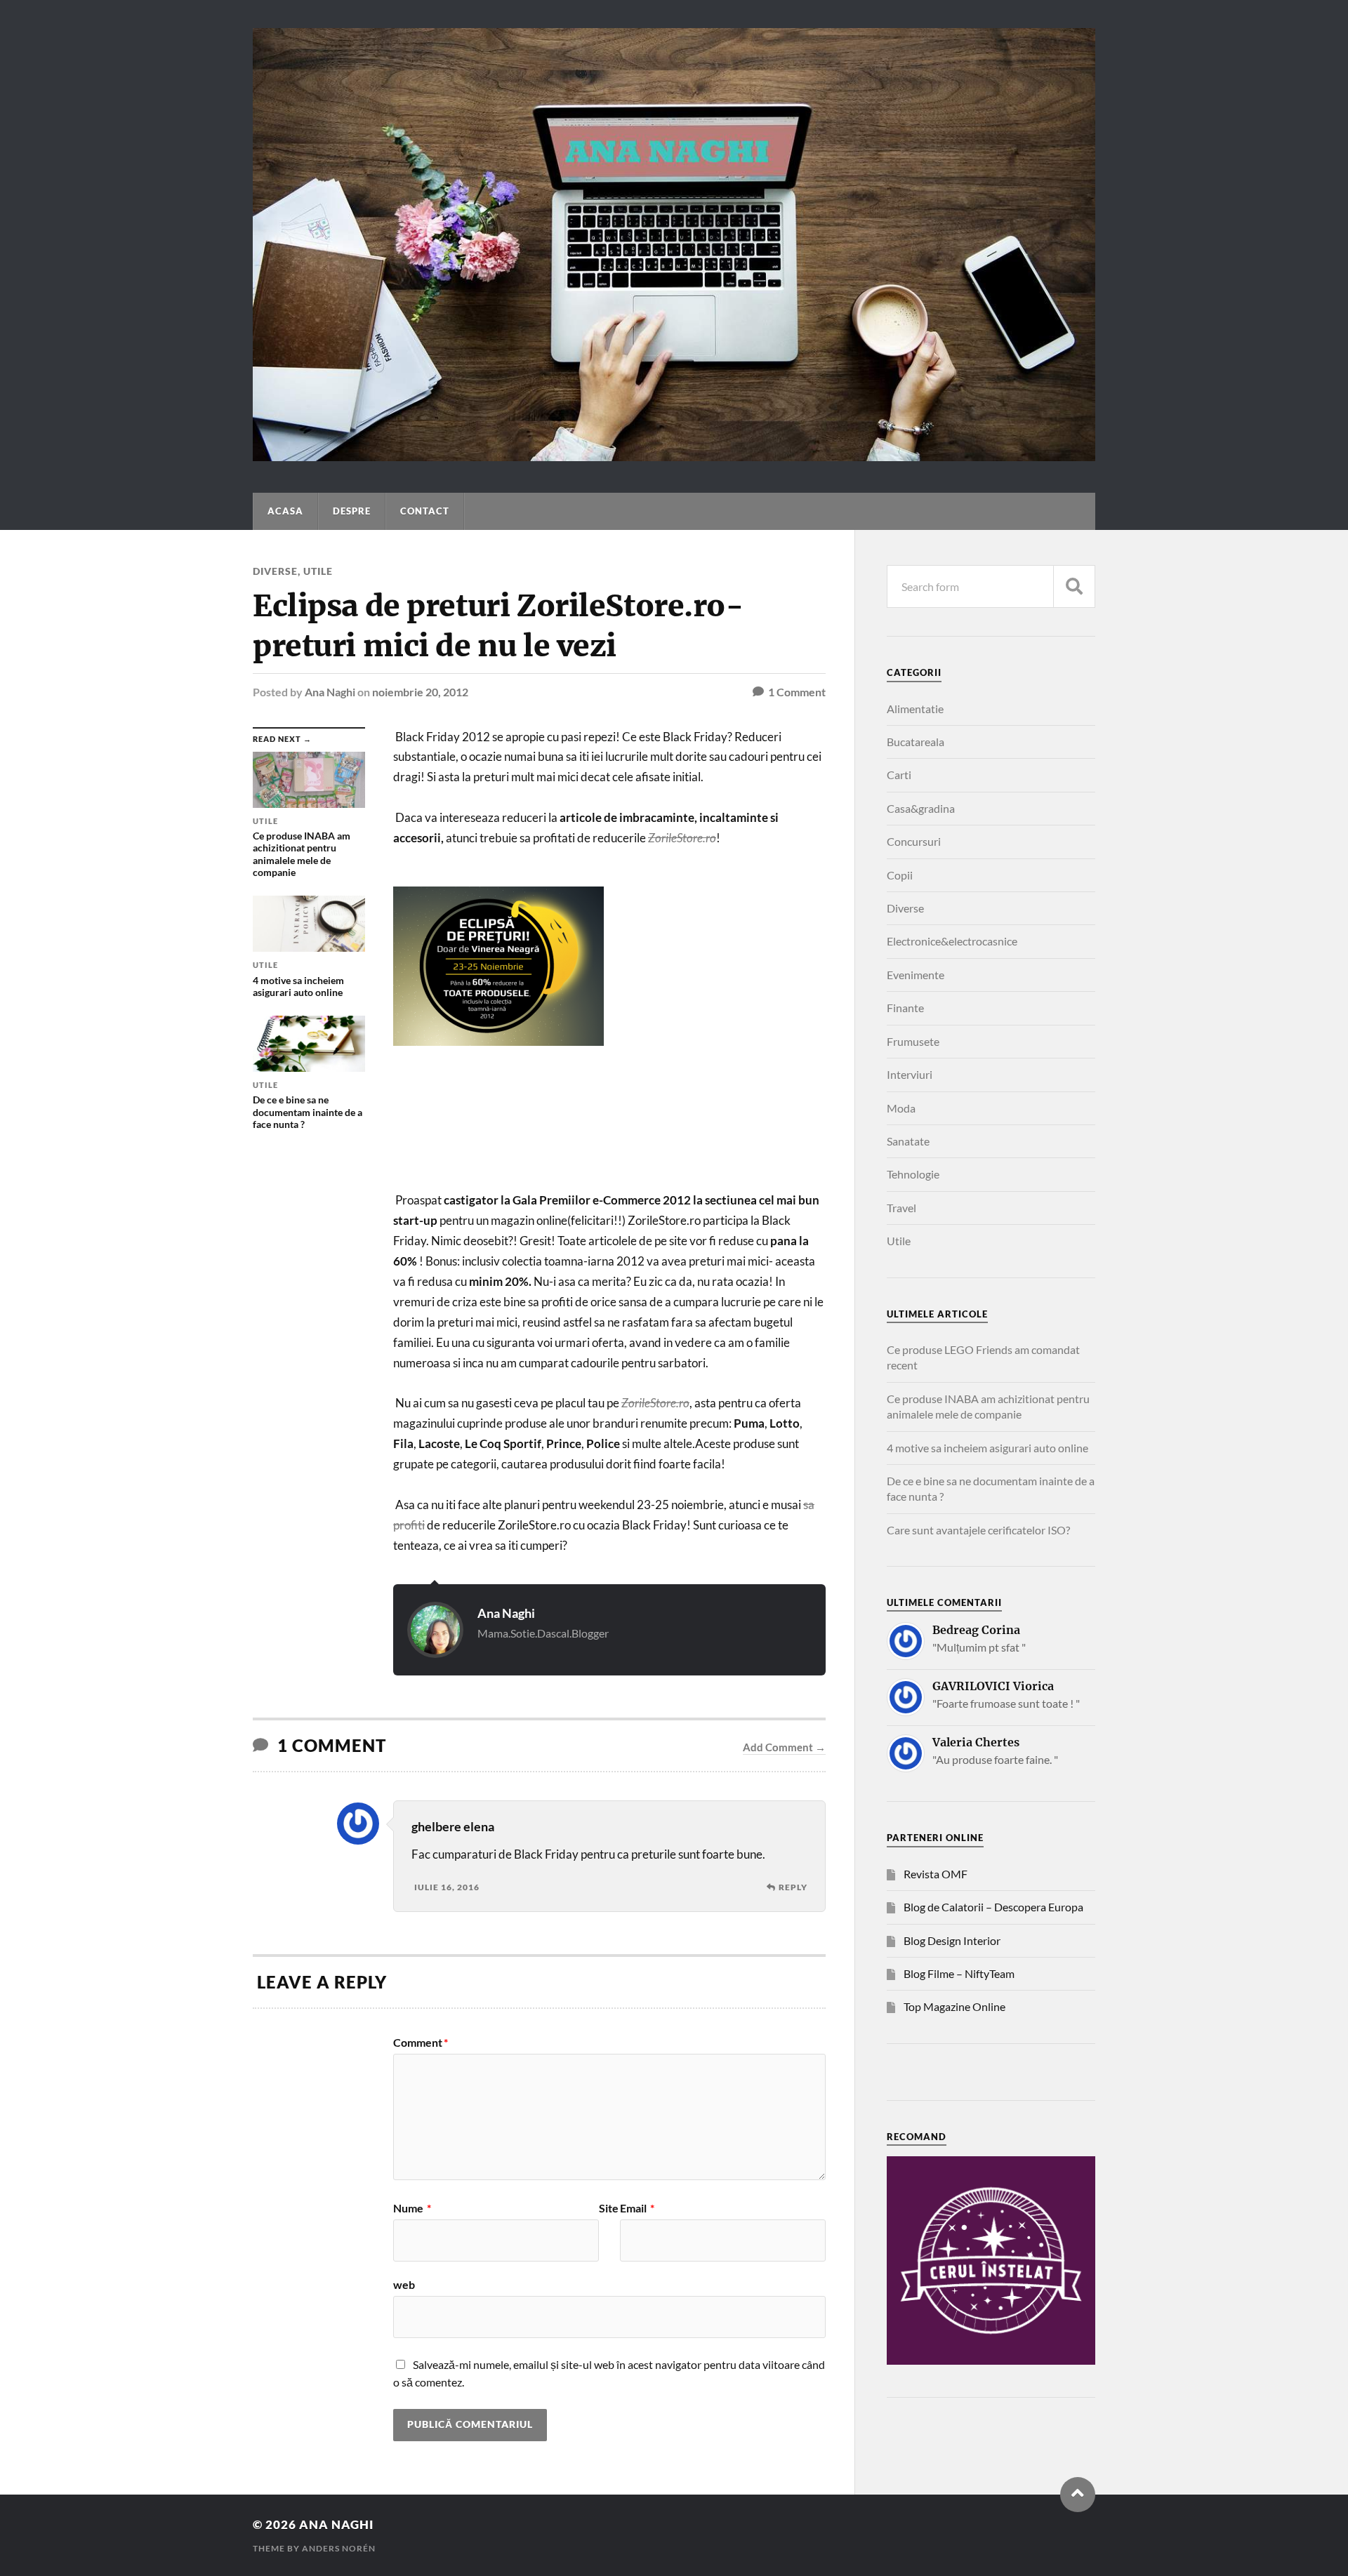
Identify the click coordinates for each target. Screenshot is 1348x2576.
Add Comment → (784, 1747)
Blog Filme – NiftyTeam (959, 1973)
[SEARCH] (1074, 586)
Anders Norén (339, 2548)
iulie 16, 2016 (447, 1887)
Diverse (275, 571)
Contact (425, 511)
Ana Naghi (330, 692)
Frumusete (913, 1041)
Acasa (285, 511)
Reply (793, 1887)
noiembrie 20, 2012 (420, 692)
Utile (318, 571)
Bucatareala (916, 742)
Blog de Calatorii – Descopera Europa (993, 1907)
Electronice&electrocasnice (952, 941)
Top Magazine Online (954, 2006)
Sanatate (908, 1141)
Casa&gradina (921, 808)
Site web (506, 2246)
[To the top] (1078, 2495)
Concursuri (914, 841)
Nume (412, 2208)
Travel (901, 1208)
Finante (905, 1008)
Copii (900, 875)
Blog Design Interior (952, 1940)
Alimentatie (915, 709)
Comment (421, 2043)
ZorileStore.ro (655, 1403)
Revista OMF (936, 1874)
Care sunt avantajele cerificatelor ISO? (978, 1530)
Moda (901, 1108)
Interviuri (910, 1074)
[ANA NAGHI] (674, 454)
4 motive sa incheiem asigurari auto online (987, 1448)
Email (637, 2208)
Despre (352, 511)
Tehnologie (913, 1174)
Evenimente (916, 975)
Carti (899, 775)
